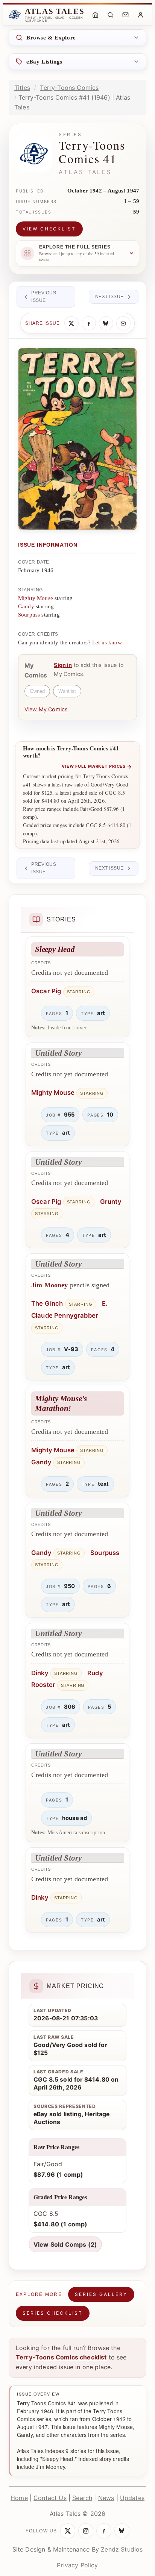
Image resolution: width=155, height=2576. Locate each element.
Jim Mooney (50, 1285)
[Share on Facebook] (89, 323)
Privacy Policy (77, 2565)
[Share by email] (123, 323)
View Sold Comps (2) (65, 2244)
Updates (132, 2498)
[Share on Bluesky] (106, 323)
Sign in (63, 665)
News (106, 2498)
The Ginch (47, 1303)
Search (82, 2498)
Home (19, 2498)
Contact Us (50, 2498)
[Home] (95, 15)
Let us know (107, 642)
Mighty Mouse (36, 598)
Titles (22, 88)
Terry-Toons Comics (69, 88)
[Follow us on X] (68, 2531)
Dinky (40, 1673)
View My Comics (46, 709)
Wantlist (67, 691)
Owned (37, 691)
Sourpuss (29, 615)
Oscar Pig (46, 991)
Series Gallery (101, 2294)
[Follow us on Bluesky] (122, 2531)
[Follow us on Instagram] (86, 2531)
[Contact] (125, 15)
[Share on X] (71, 323)
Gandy (26, 606)
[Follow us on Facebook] (104, 2531)
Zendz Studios (122, 2549)
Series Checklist (53, 2313)
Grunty (111, 1202)
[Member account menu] (140, 15)
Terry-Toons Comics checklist (61, 2357)
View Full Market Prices (97, 767)
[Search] (110, 15)
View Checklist (49, 229)
